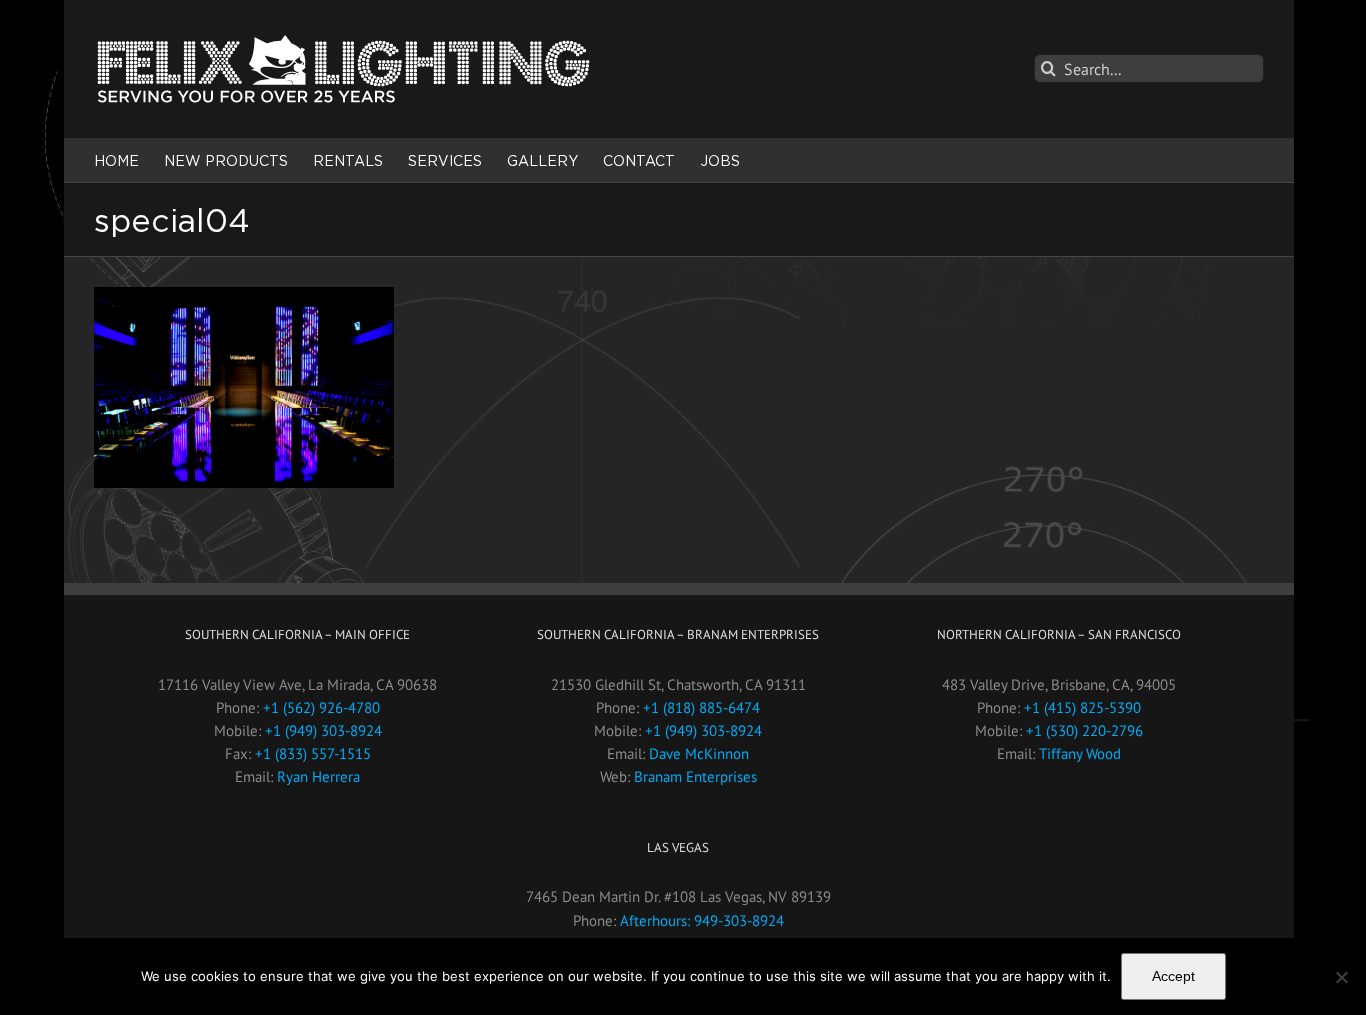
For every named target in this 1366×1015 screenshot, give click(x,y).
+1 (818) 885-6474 (701, 707)
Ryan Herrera (318, 776)
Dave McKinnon (699, 753)
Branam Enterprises (695, 776)
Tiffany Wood (1080, 753)
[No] (1341, 977)
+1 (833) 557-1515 (313, 753)
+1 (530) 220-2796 (1084, 730)
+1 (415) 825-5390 (1082, 707)
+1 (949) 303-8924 (323, 730)
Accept (1173, 976)
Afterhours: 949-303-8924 (702, 920)
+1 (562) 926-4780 (321, 707)
